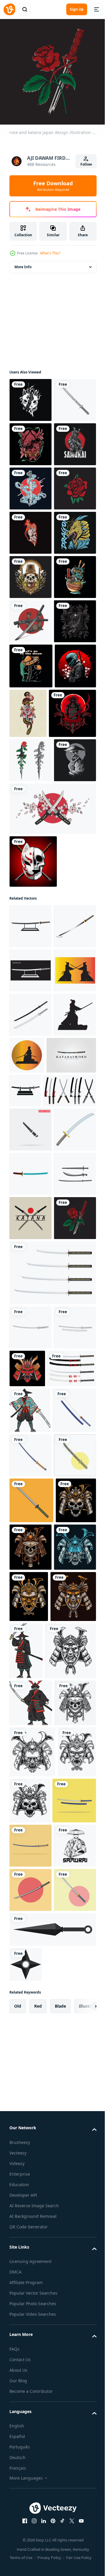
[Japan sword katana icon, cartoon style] (30, 1662)
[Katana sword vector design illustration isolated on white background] (52, 1893)
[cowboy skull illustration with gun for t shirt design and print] (30, 750)
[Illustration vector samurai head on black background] (32, 2403)
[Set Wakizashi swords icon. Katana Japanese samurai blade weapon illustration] (36, 1578)
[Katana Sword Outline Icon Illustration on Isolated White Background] (30, 1948)
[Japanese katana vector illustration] (30, 573)
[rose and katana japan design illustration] (30, 1839)
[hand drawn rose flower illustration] (30, 617)
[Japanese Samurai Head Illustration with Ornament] (72, 1989)
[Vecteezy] (9, 9)
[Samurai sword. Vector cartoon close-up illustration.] (31, 2255)
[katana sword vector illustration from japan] (30, 838)
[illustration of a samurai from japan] (30, 528)
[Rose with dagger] (30, 1071)
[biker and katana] (30, 972)
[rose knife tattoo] (72, 975)
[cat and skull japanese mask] (33, 1216)
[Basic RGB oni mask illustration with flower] (30, 484)
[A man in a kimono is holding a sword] (30, 2075)
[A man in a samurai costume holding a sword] (74, 2406)
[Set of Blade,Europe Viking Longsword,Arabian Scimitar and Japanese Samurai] (30, 1750)
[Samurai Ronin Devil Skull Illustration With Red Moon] (33, 1024)
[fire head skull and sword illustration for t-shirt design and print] (30, 661)
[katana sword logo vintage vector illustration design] (34, 1543)
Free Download (53, 186)
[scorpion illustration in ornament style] (30, 882)
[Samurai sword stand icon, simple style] (77, 1541)
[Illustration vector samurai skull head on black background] (30, 2301)
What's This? (50, 253)
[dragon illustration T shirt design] (30, 705)
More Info (23, 262)
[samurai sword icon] (30, 1281)
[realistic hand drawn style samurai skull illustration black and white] (30, 1115)
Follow (86, 164)
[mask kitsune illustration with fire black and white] (30, 396)
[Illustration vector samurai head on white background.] (35, 2463)
